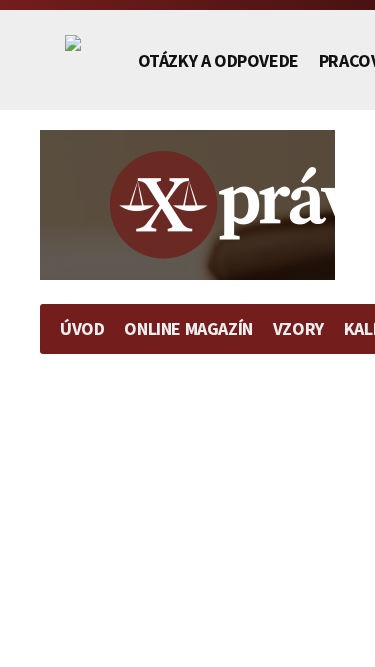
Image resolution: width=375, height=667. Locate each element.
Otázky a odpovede (218, 60)
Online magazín (188, 328)
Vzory (298, 328)
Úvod (82, 328)
